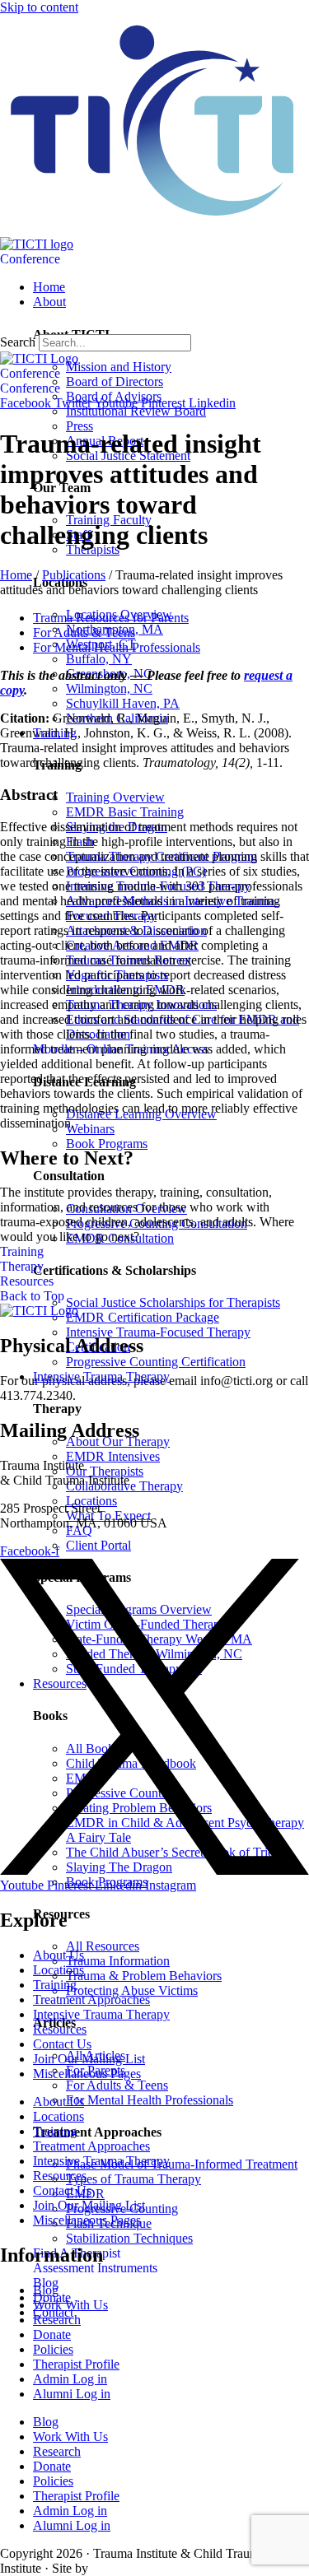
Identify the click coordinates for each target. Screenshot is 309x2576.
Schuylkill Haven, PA (123, 703)
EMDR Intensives (113, 1456)
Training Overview (115, 797)
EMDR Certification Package (143, 1317)
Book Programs (107, 1144)
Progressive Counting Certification (156, 1362)
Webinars (90, 1129)
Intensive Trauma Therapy (101, 2014)
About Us (59, 1955)
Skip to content (39, 7)
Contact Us (62, 2044)
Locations (91, 1501)
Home (16, 575)
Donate (52, 2334)
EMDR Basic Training (125, 812)
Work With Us (70, 2437)
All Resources (103, 1946)
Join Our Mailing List (89, 2059)
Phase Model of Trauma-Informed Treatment (182, 2164)
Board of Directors (115, 381)
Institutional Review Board (136, 411)
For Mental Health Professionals (150, 2100)
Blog (46, 2422)
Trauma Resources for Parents (111, 618)
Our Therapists (105, 1471)
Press (80, 426)
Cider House (116, 2569)
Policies (53, 2349)
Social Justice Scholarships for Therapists (173, 1302)
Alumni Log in (72, 2394)
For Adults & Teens (117, 2085)
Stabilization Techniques (129, 2238)
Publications (74, 575)
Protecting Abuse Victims (132, 1990)
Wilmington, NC (109, 688)
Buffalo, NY (99, 659)
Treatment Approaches (91, 1999)
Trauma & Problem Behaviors (144, 1976)
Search (18, 342)
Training (55, 1985)
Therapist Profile (76, 2364)
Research (57, 2320)
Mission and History (119, 367)
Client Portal (98, 1545)
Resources (60, 2029)
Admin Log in (70, 2379)
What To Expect (108, 1516)
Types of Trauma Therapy (133, 2179)
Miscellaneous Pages (87, 2074)
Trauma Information (118, 1961)
